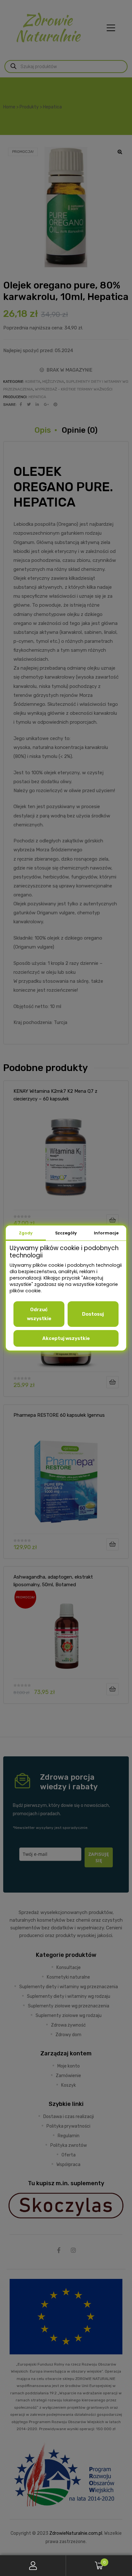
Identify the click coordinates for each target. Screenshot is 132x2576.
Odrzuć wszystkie (39, 1314)
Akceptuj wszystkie (66, 1338)
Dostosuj (93, 1314)
